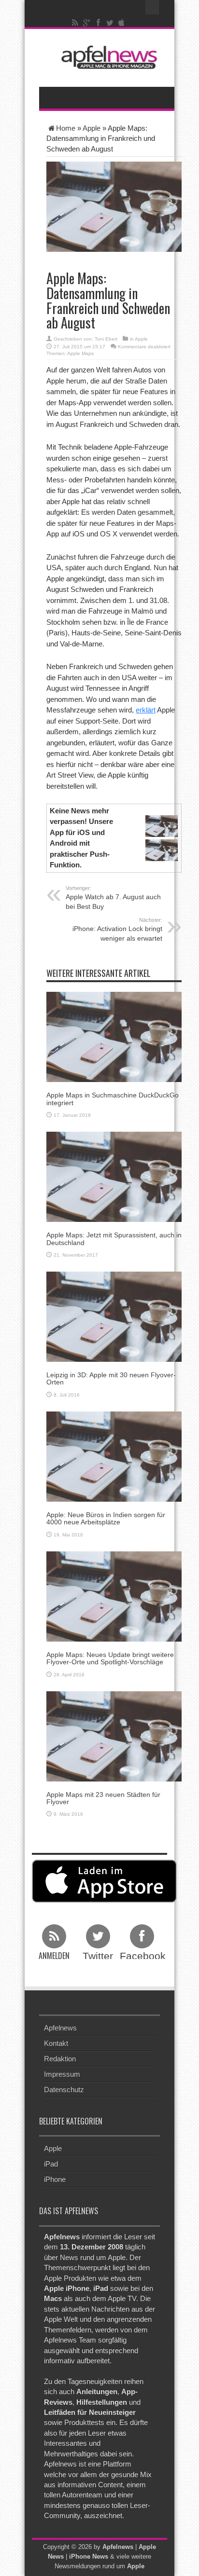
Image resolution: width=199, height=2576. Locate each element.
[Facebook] (99, 23)
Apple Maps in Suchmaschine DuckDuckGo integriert (113, 1099)
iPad (51, 2164)
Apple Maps (80, 353)
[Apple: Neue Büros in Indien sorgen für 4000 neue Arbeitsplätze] (114, 1456)
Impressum (62, 2074)
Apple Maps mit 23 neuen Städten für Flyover (103, 1798)
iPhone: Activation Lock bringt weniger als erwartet (117, 930)
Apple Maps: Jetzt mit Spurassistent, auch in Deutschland (114, 1239)
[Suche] (153, 7)
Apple (92, 128)
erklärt (146, 710)
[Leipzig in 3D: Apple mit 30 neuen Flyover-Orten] (114, 1316)
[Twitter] (110, 23)
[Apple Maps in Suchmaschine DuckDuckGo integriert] (114, 1036)
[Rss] (75, 23)
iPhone (55, 2179)
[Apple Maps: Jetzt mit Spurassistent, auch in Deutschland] (114, 1176)
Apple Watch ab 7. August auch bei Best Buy (113, 898)
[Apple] (122, 23)
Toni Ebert (106, 339)
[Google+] (87, 23)
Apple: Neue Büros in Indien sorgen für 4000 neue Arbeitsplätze (106, 1518)
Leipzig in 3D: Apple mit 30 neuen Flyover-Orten (111, 1378)
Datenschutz (64, 2090)
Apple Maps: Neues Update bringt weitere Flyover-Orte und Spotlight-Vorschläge (110, 1658)
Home (66, 128)
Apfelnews (60, 2028)
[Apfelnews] (107, 57)
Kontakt (56, 2043)
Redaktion (60, 2059)
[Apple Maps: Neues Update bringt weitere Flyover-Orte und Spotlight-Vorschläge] (114, 1596)
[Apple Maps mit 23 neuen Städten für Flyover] (114, 1735)
